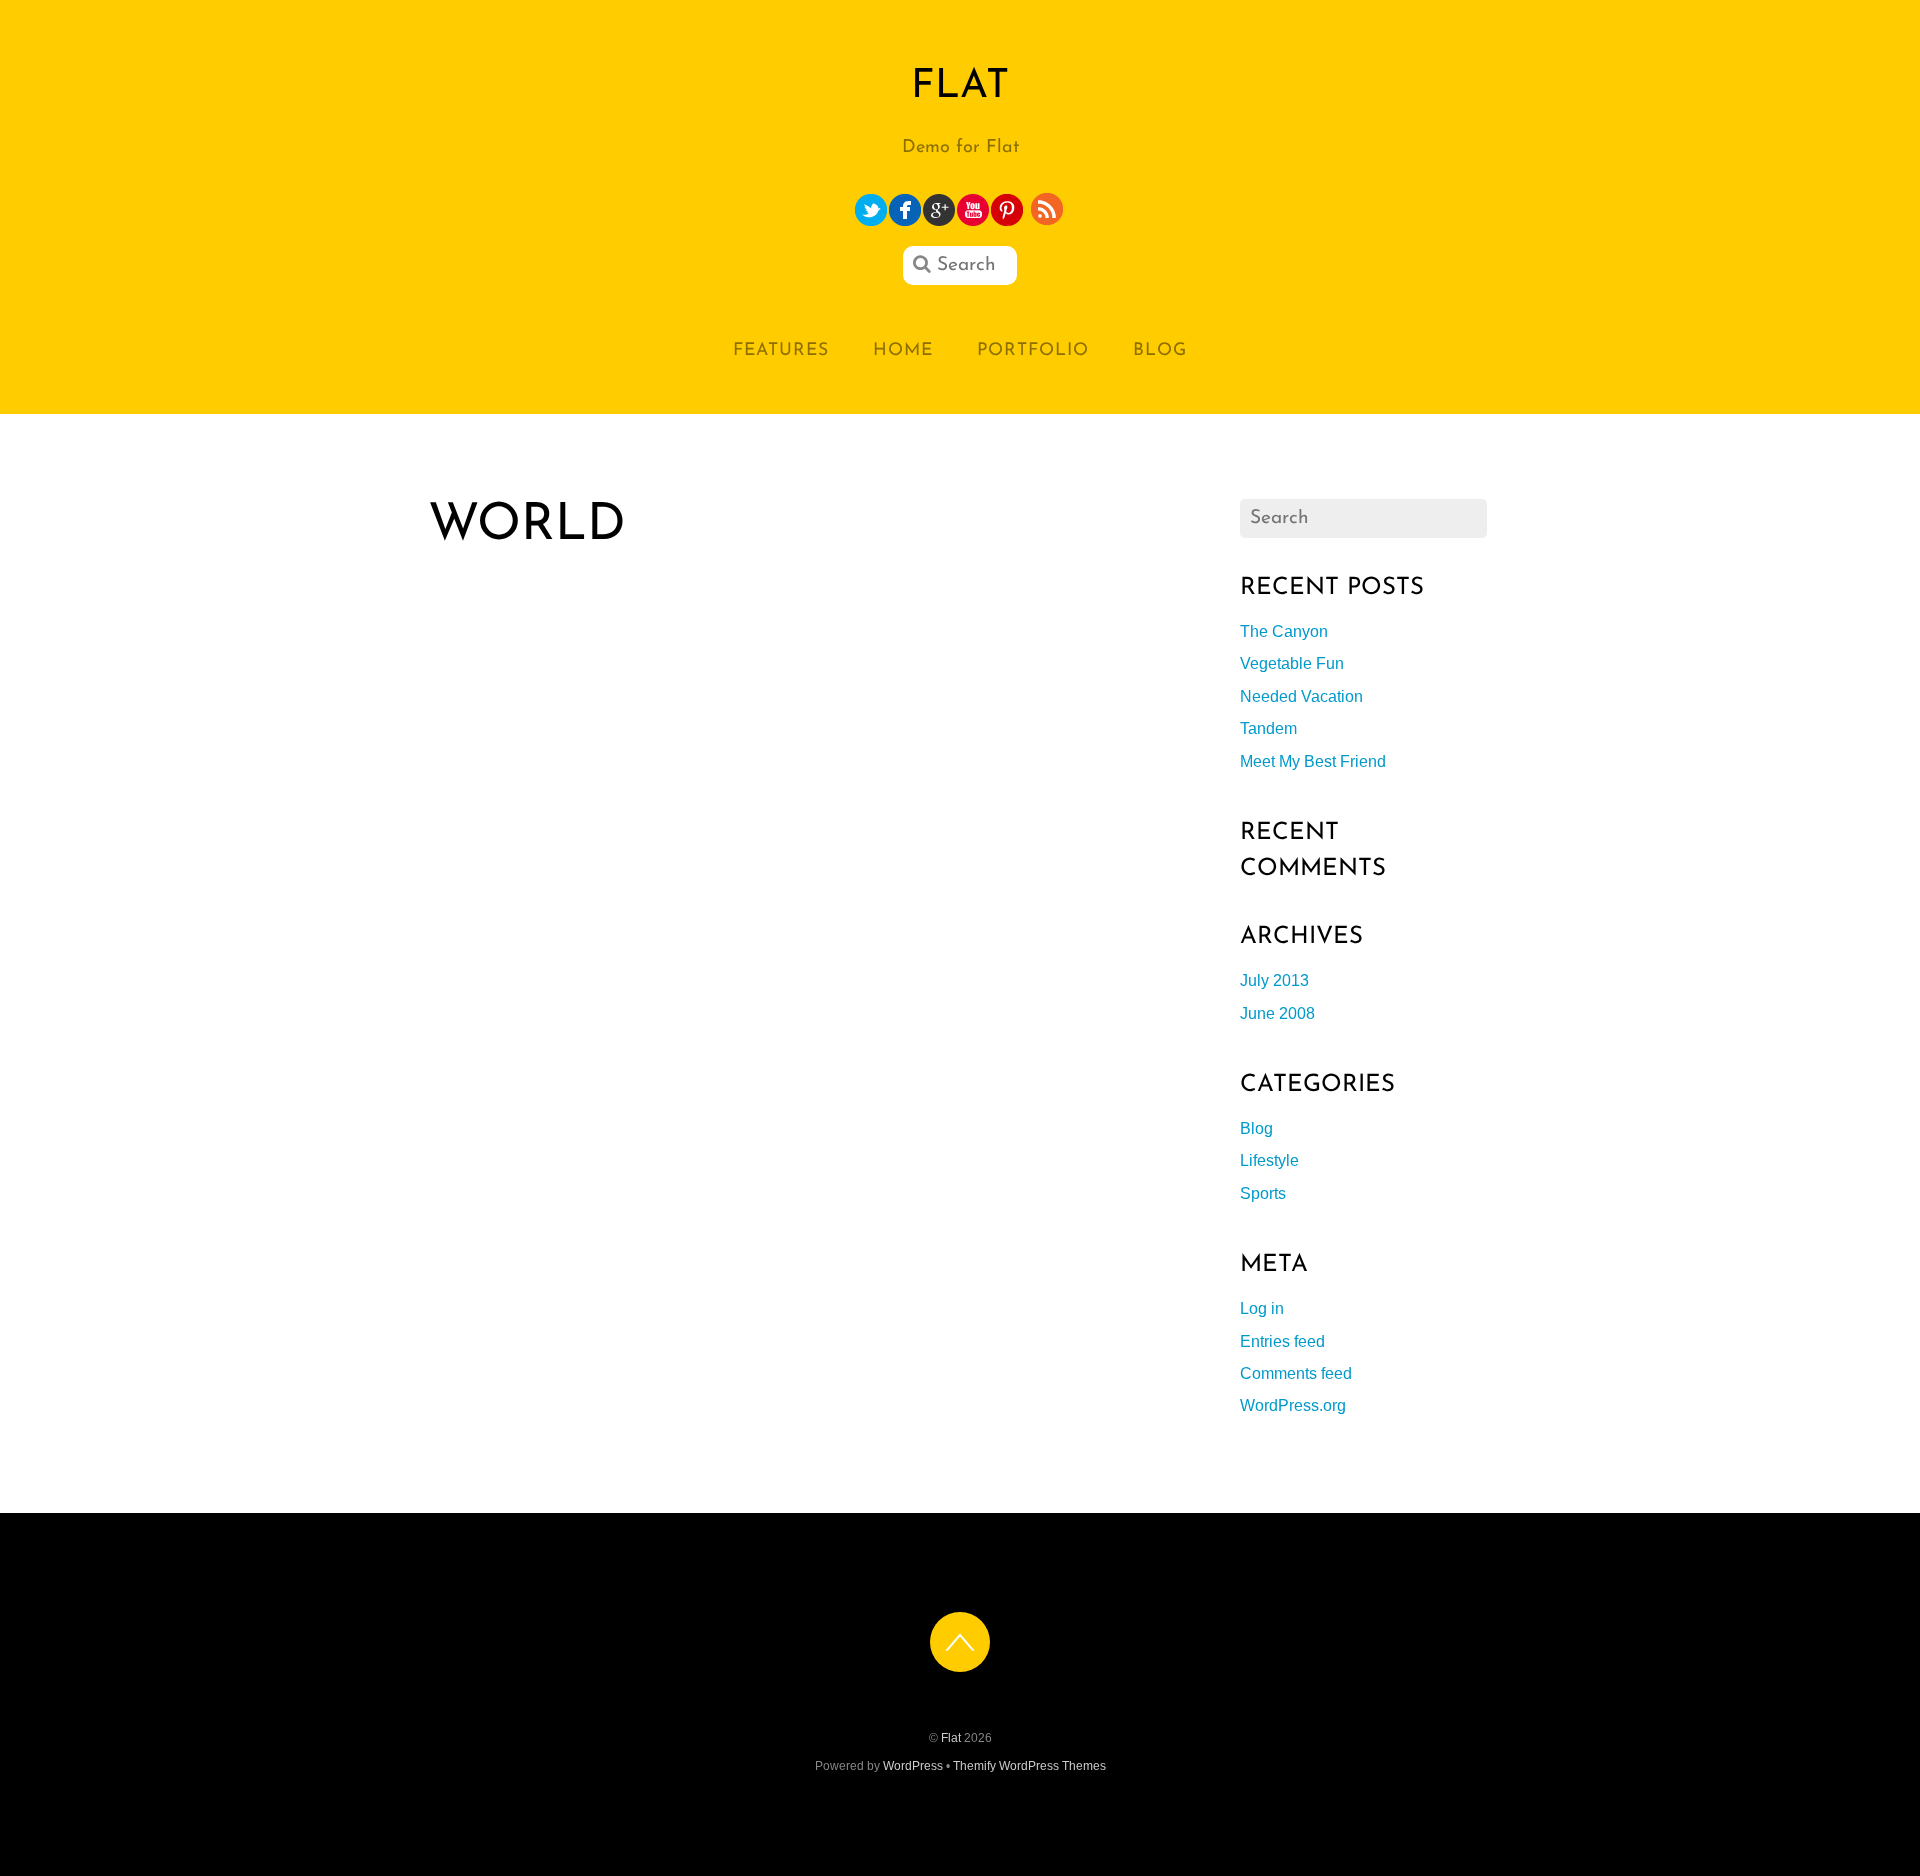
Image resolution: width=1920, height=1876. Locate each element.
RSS (1048, 209)
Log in (1262, 1308)
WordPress (913, 1766)
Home (903, 350)
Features (781, 350)
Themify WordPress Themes (1029, 1766)
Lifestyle (1269, 1160)
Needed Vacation (1301, 696)
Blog (1160, 350)
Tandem (1268, 728)
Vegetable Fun (1292, 663)
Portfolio (1033, 350)
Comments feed (1296, 1373)
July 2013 (1274, 980)
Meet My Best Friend (1313, 761)
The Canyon (1284, 631)
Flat (951, 1738)
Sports (1263, 1193)
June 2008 (1277, 1013)
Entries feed (1282, 1341)
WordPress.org (1293, 1405)
